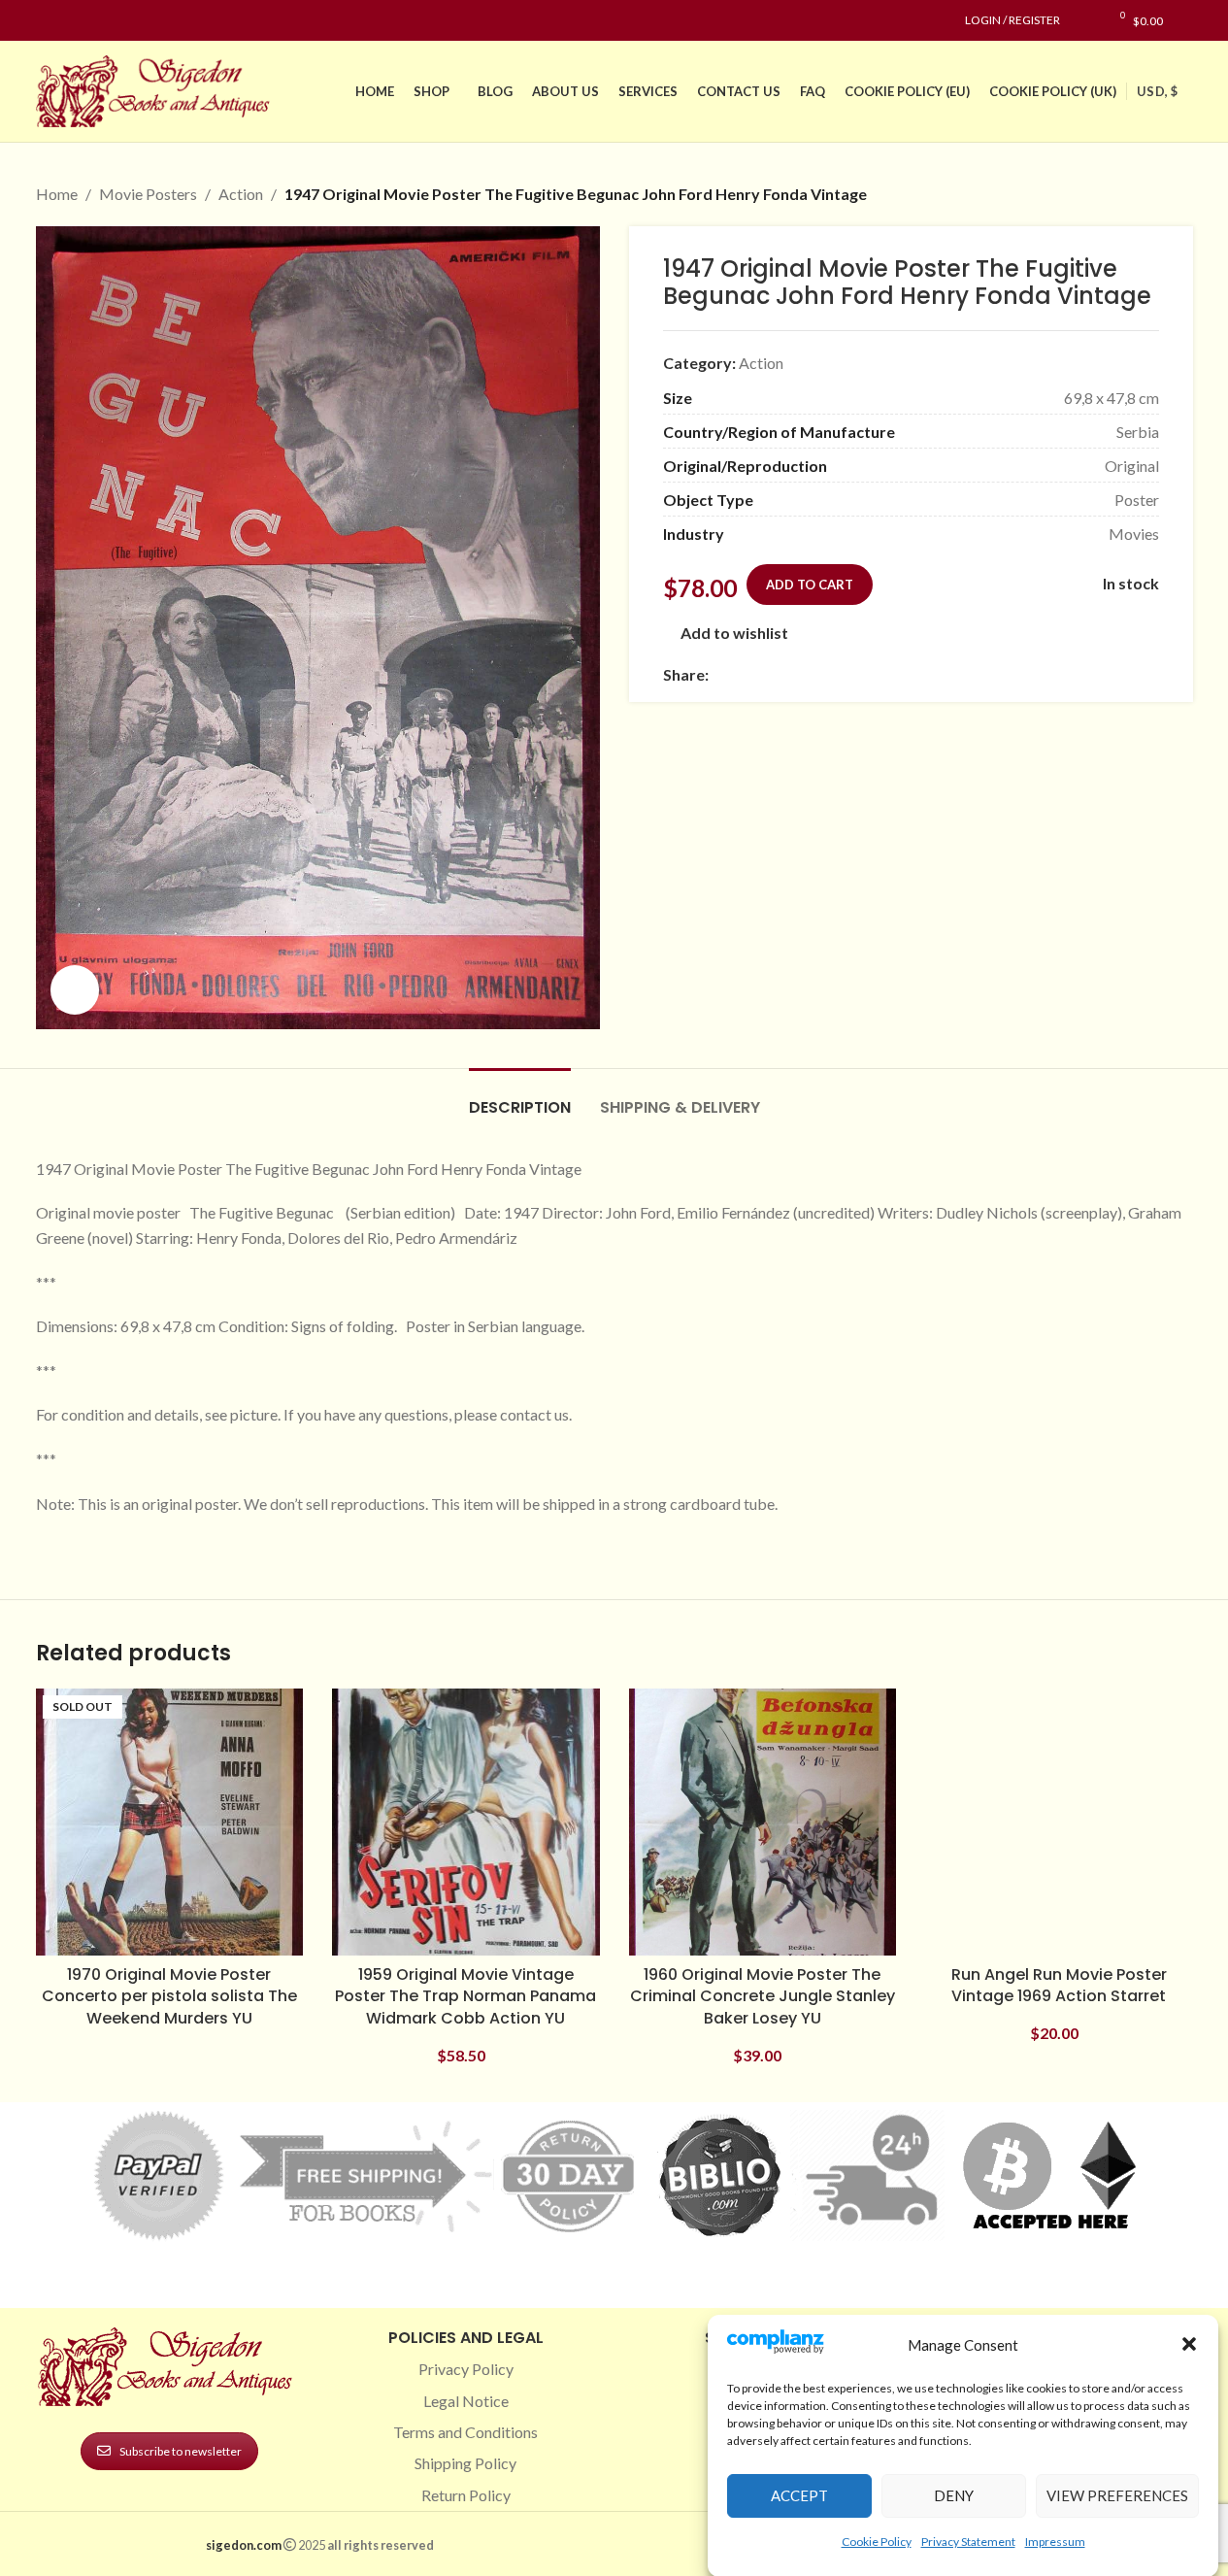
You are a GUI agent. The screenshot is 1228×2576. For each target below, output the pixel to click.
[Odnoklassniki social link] (837, 674)
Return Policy (466, 2495)
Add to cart (810, 585)
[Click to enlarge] (75, 989)
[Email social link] (767, 674)
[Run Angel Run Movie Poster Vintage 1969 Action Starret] (1059, 1823)
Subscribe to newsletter (181, 2451)
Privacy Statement (968, 2541)
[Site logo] (157, 89)
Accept (799, 2495)
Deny (954, 2495)
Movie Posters (148, 194)
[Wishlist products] (1085, 20)
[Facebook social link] (48, 21)
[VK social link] (883, 674)
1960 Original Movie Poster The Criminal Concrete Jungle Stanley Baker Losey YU (763, 1996)
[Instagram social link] (71, 21)
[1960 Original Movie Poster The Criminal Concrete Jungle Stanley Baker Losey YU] (763, 1823)
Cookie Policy (877, 2541)
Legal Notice (466, 2401)
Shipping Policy (465, 2463)
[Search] (1188, 20)
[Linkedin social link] (117, 21)
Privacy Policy (466, 2369)
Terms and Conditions (465, 2432)
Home (57, 194)
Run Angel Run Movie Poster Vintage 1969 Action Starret (1059, 1985)
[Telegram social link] (907, 674)
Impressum (1055, 2541)
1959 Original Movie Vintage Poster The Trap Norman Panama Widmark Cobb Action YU (465, 1996)
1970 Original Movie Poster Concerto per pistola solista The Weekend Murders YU (169, 1996)
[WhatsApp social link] (860, 674)
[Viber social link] (930, 674)
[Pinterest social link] (94, 21)
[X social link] (744, 674)
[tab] (520, 1098)
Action (241, 194)
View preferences (1117, 2495)
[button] (1189, 2344)
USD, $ (1157, 91)
